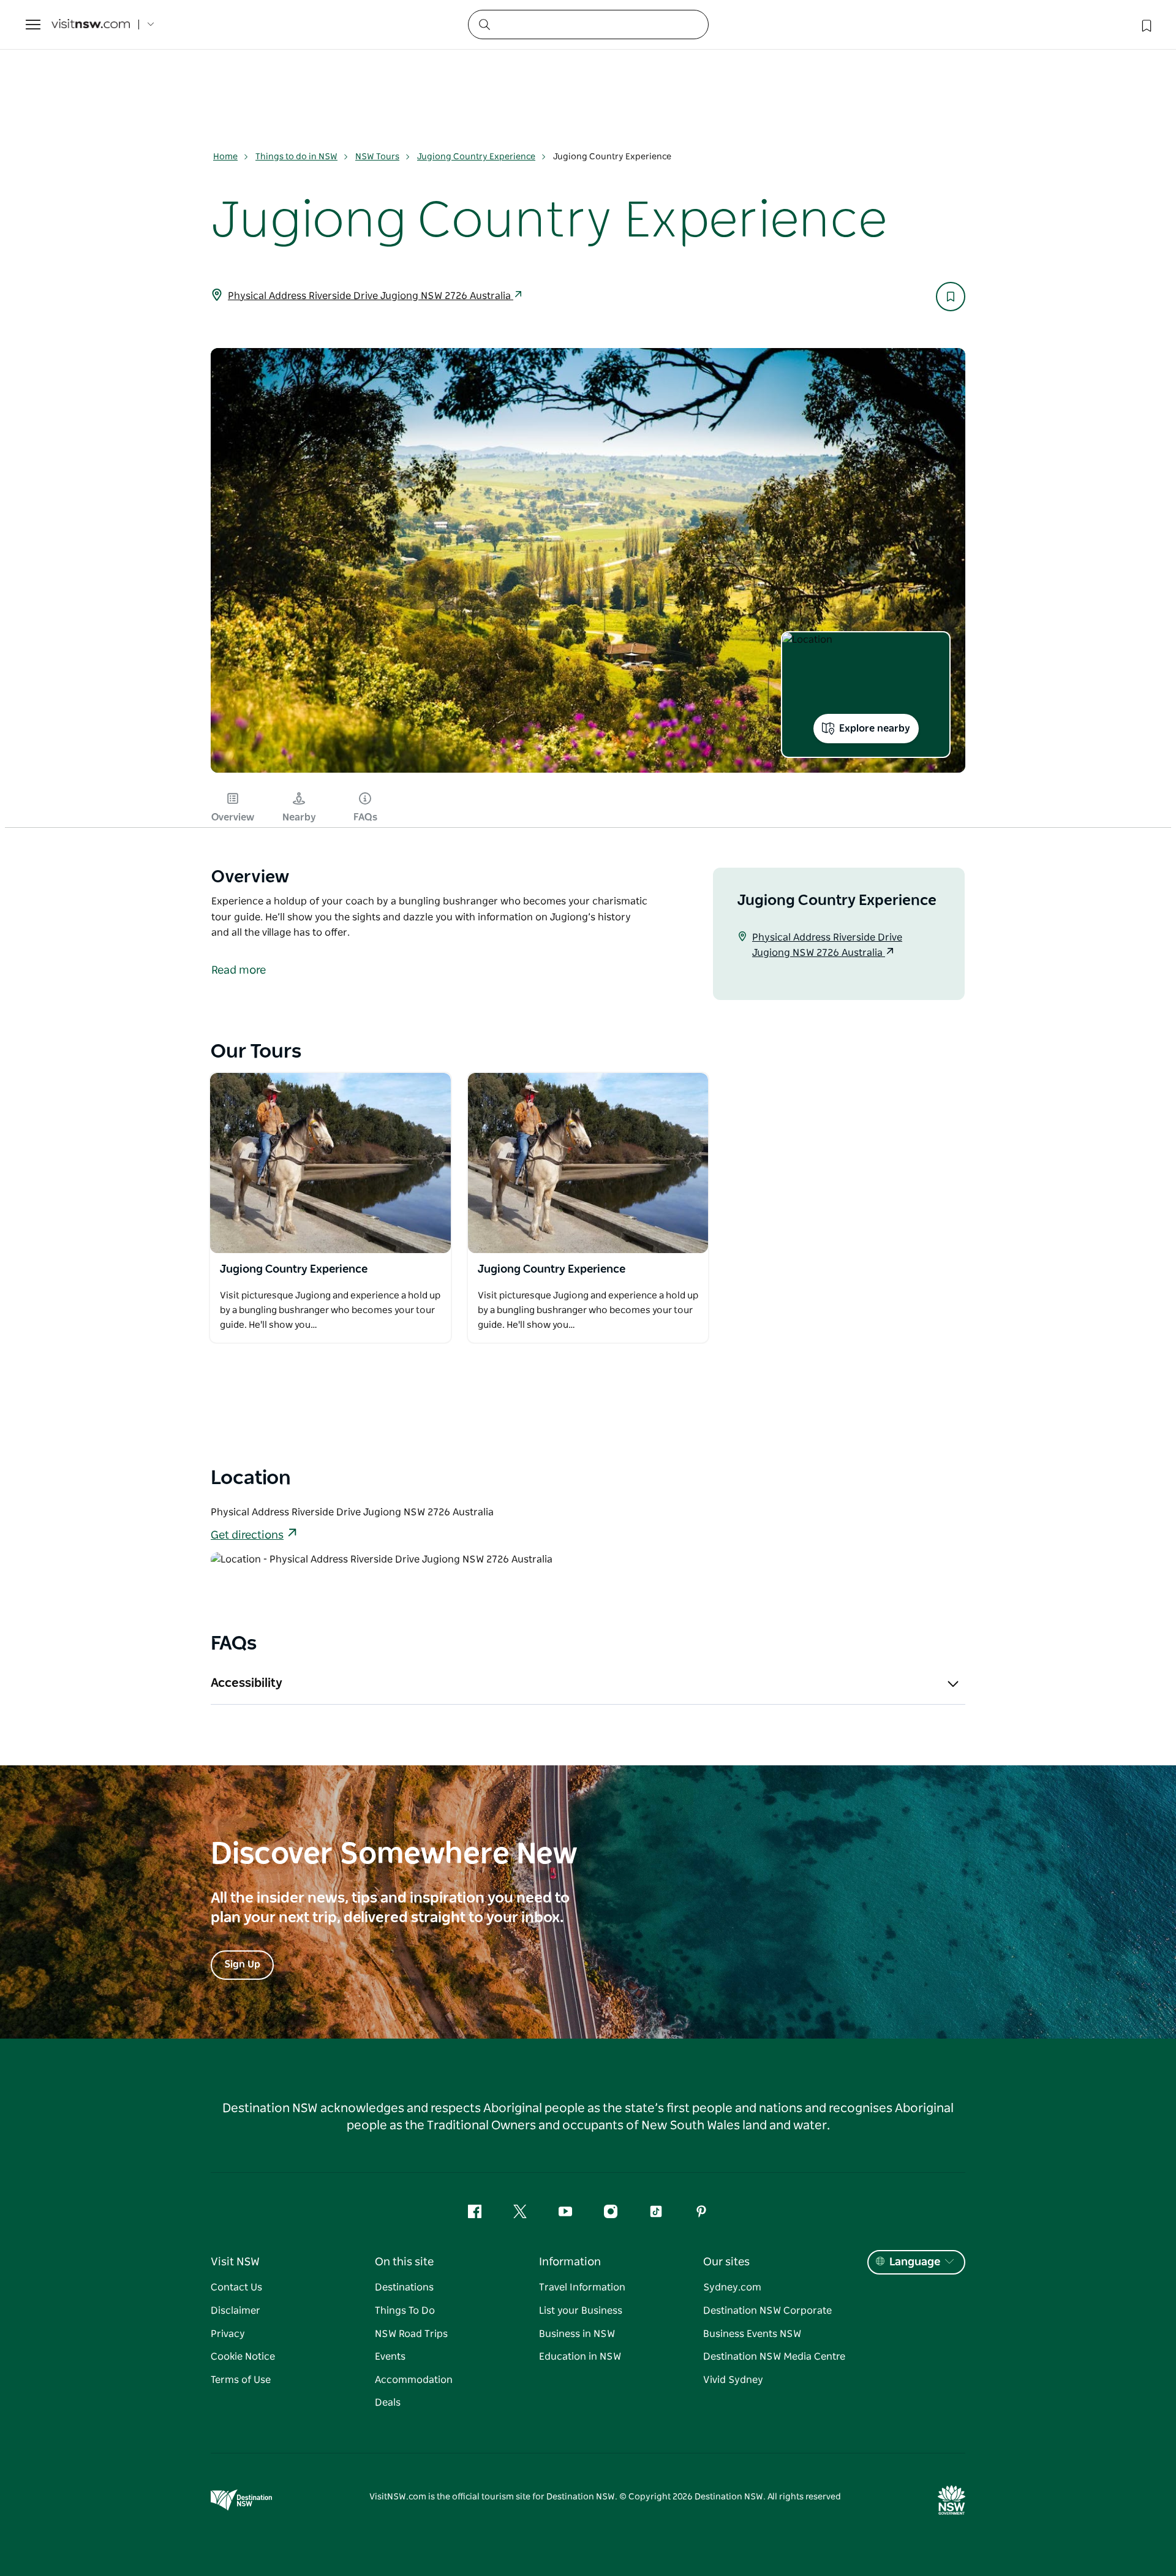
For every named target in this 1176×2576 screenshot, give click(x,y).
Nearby (299, 817)
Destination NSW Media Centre (774, 2357)
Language (915, 2262)
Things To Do (405, 2311)
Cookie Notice (243, 2357)
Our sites (726, 2262)
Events (390, 2357)
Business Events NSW (752, 2334)
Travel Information (582, 2287)
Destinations (404, 2287)
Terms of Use (241, 2380)
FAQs (365, 817)
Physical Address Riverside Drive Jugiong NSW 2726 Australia (371, 296)
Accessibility (247, 1683)
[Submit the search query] (484, 24)
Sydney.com (732, 2287)
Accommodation (414, 2380)
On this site (404, 2262)
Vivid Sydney (733, 2380)
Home (225, 157)
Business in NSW (577, 2334)
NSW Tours (377, 157)
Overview (233, 817)
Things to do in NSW (296, 157)
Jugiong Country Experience (476, 157)
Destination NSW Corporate (767, 2311)
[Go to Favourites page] (1145, 25)
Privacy (228, 2334)
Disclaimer (236, 2311)
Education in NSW (580, 2357)
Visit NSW (235, 2262)
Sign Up (242, 1964)
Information (570, 2262)
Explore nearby (875, 729)
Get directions (247, 1536)
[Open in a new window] (330, 1163)
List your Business (581, 2311)
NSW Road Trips (411, 2334)
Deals (388, 2403)
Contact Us (236, 2287)
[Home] (91, 25)
